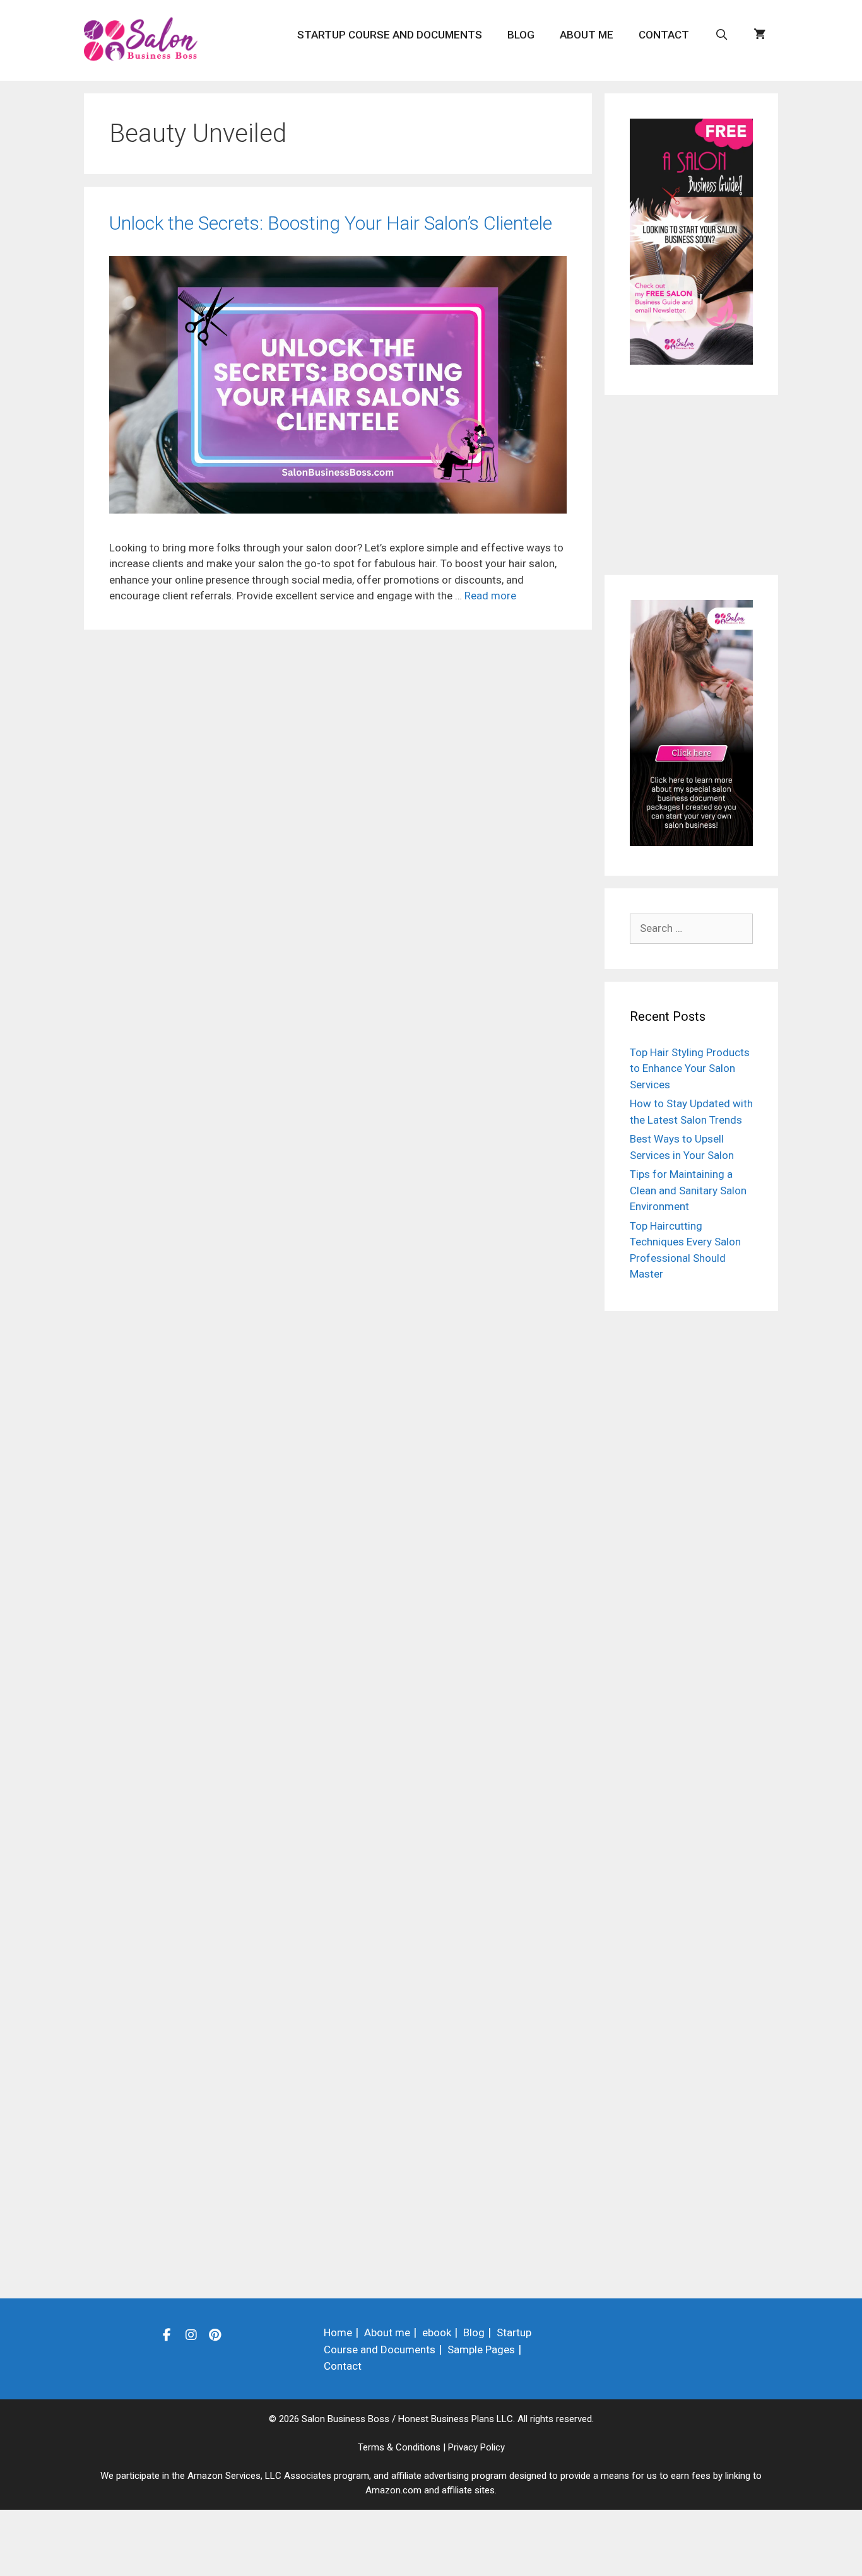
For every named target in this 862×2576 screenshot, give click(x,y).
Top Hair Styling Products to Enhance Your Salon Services (690, 1068)
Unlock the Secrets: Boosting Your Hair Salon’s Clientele (331, 223)
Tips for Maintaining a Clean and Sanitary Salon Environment (688, 1190)
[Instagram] (191, 2334)
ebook (437, 2332)
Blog (521, 35)
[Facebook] (167, 2334)
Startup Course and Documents (390, 35)
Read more (490, 596)
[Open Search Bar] (721, 35)
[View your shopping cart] (759, 35)
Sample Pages (481, 2350)
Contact (664, 35)
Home (338, 2332)
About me (587, 35)
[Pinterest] (215, 2334)
